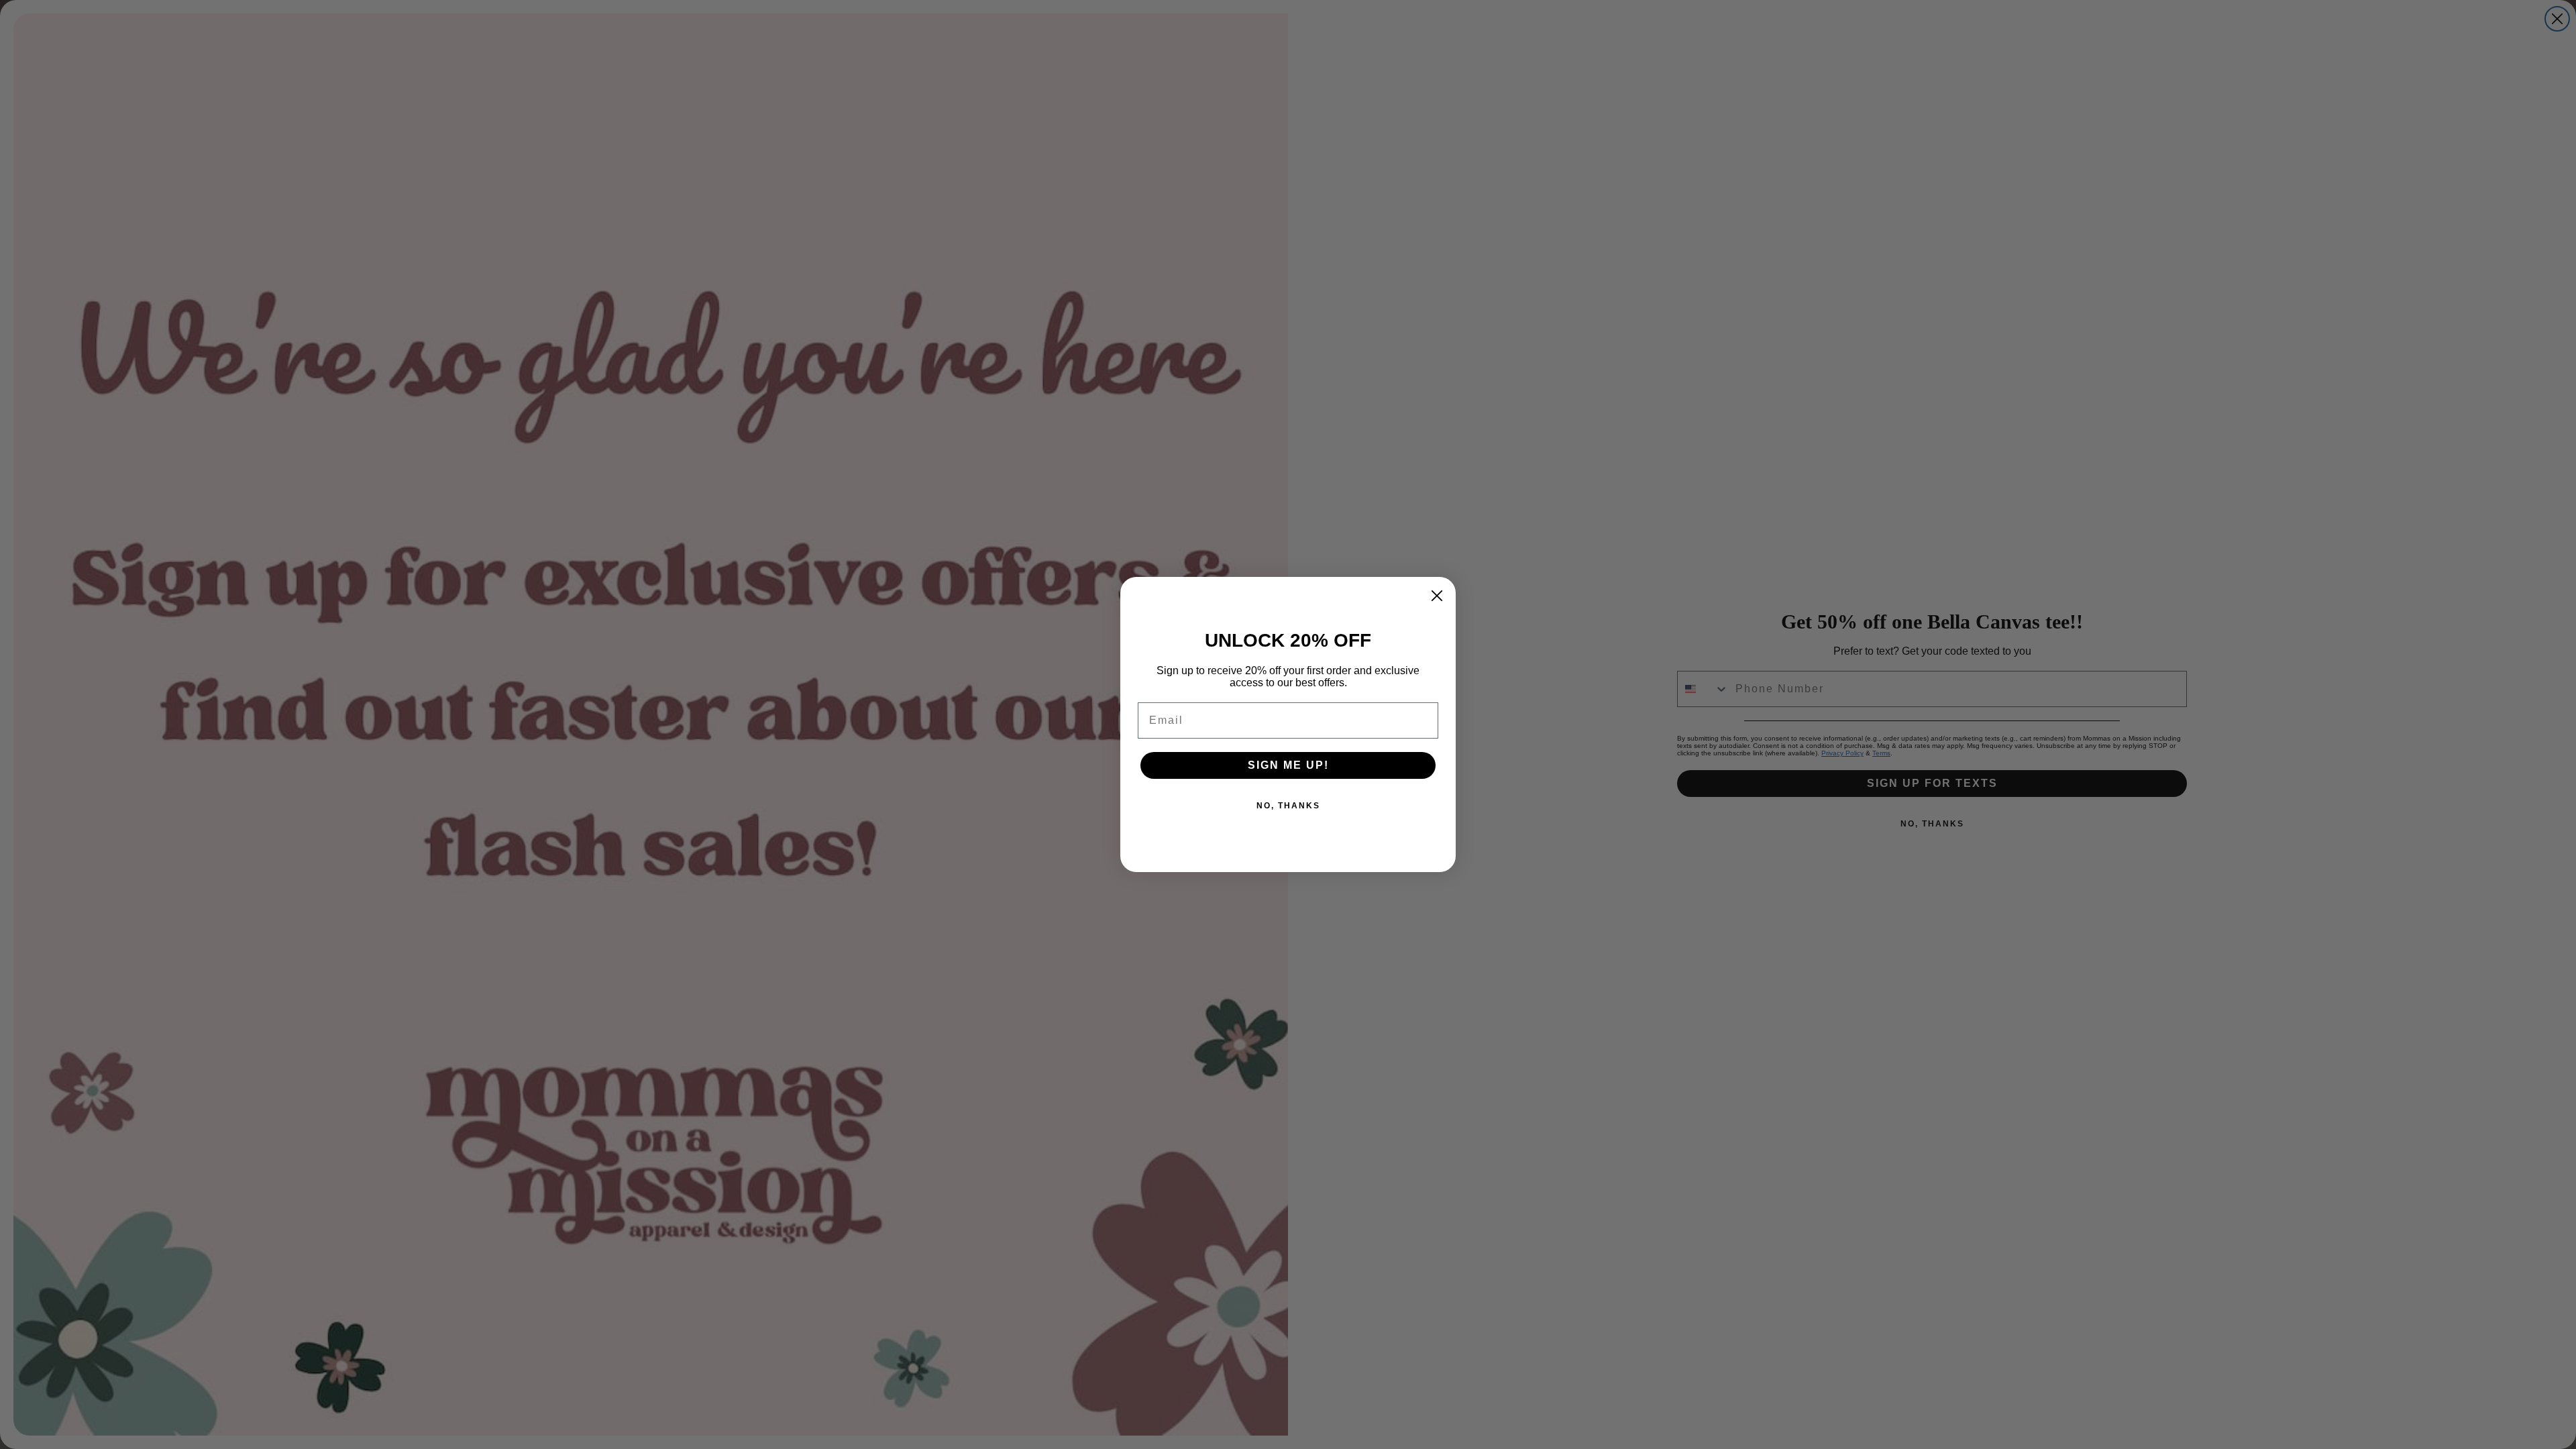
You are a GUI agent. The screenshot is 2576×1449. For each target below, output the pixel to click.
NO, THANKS (1288, 806)
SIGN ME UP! (1288, 765)
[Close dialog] (1437, 596)
